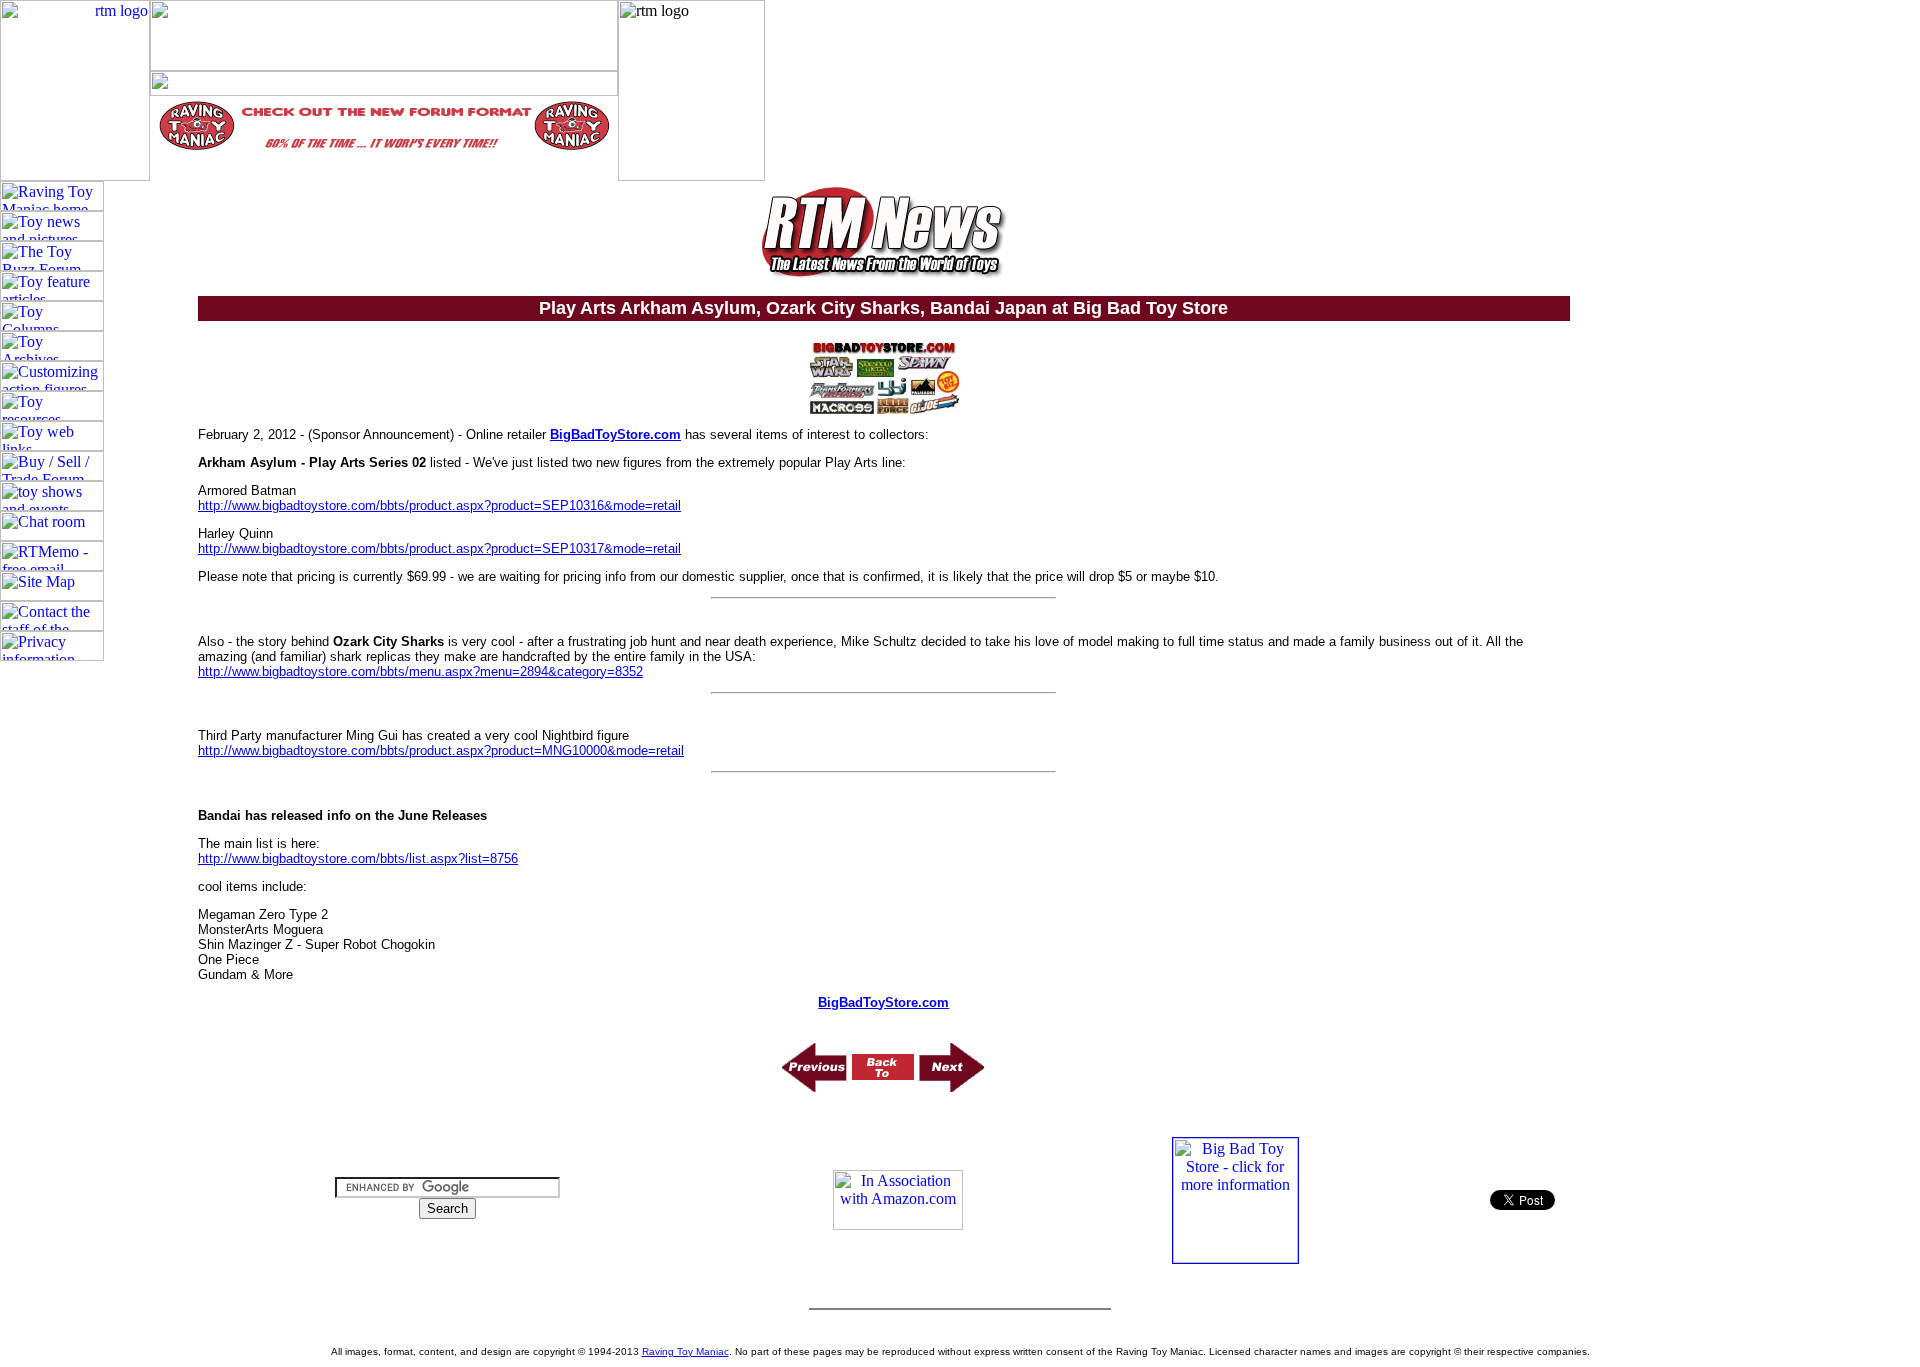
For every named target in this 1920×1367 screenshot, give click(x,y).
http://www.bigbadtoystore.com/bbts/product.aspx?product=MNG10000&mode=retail (441, 750)
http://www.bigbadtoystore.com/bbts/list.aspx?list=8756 (358, 858)
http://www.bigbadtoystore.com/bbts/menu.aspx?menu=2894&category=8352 (420, 671)
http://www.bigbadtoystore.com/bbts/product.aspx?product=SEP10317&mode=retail (439, 548)
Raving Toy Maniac (685, 1351)
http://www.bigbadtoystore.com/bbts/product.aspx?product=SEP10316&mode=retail (439, 505)
